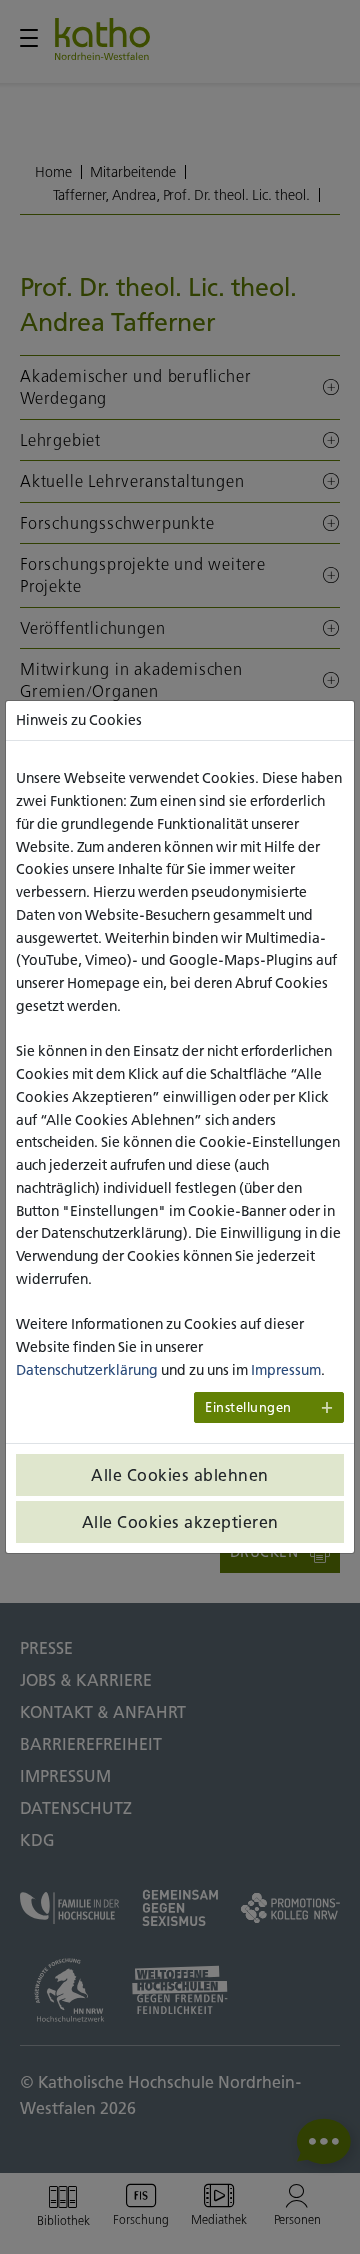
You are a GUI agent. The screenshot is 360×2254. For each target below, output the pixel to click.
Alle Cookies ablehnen (180, 1475)
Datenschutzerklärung (87, 1370)
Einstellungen (248, 1407)
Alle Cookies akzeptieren (180, 1522)
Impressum (286, 1370)
